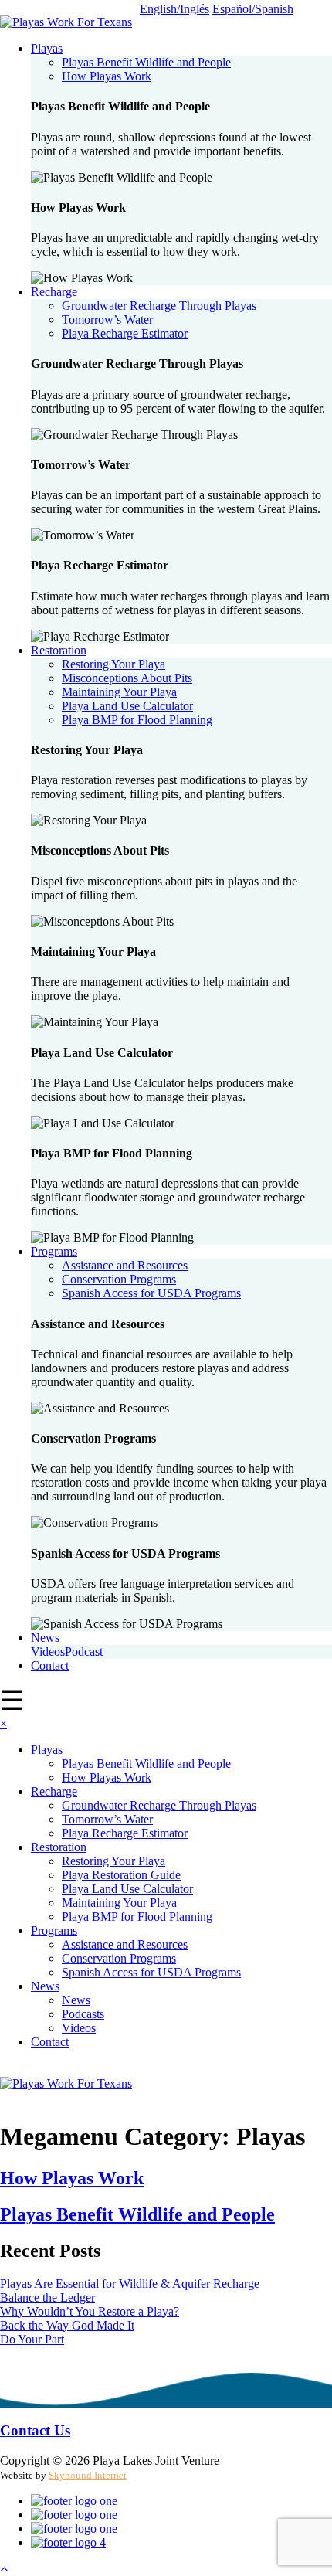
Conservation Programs (119, 1279)
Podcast (84, 1652)
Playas (47, 48)
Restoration (59, 650)
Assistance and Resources (125, 1265)
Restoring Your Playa (113, 664)
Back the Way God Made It (67, 2325)
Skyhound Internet (88, 2475)
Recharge (54, 292)
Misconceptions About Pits (127, 678)
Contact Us (35, 2430)
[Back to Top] (4, 2569)
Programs (54, 1251)
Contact (50, 1665)
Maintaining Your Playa (119, 692)
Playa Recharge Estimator (125, 333)
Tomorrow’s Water (107, 319)
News (45, 1638)
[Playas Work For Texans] (66, 22)
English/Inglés (174, 9)
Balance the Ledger (47, 2297)
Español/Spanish (253, 9)
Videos (48, 1652)
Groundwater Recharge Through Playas (159, 306)
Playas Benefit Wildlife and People (146, 62)
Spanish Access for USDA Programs (151, 1293)
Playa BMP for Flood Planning (137, 720)
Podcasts (83, 2014)
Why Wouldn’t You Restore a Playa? (90, 2311)
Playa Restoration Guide (121, 1875)
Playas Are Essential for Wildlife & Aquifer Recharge (130, 2284)
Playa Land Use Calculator (127, 706)
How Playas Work (107, 76)
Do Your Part (32, 2339)
